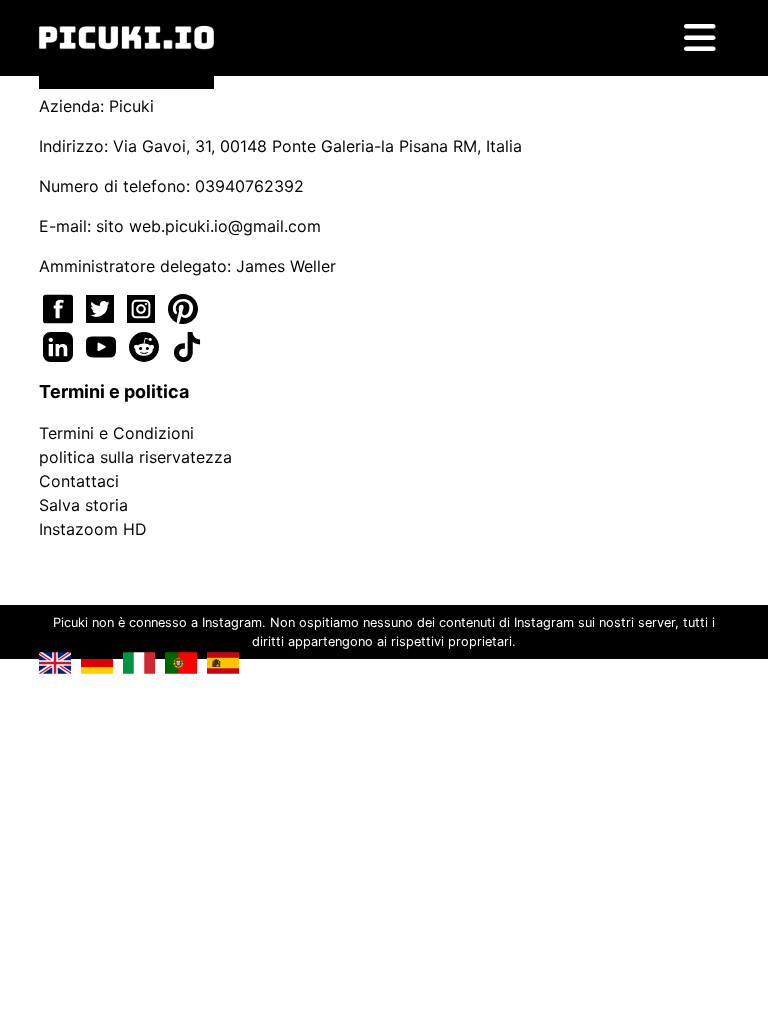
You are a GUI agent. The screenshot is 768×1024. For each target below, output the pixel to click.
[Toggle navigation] (700, 38)
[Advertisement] (384, 366)
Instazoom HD (93, 529)
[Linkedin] (60, 345)
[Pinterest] (183, 307)
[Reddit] (146, 345)
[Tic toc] (187, 345)
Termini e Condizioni (116, 433)
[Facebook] (60, 307)
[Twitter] (102, 307)
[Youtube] (103, 345)
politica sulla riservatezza (135, 457)
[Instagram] (143, 307)
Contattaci (79, 481)
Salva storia (83, 505)
